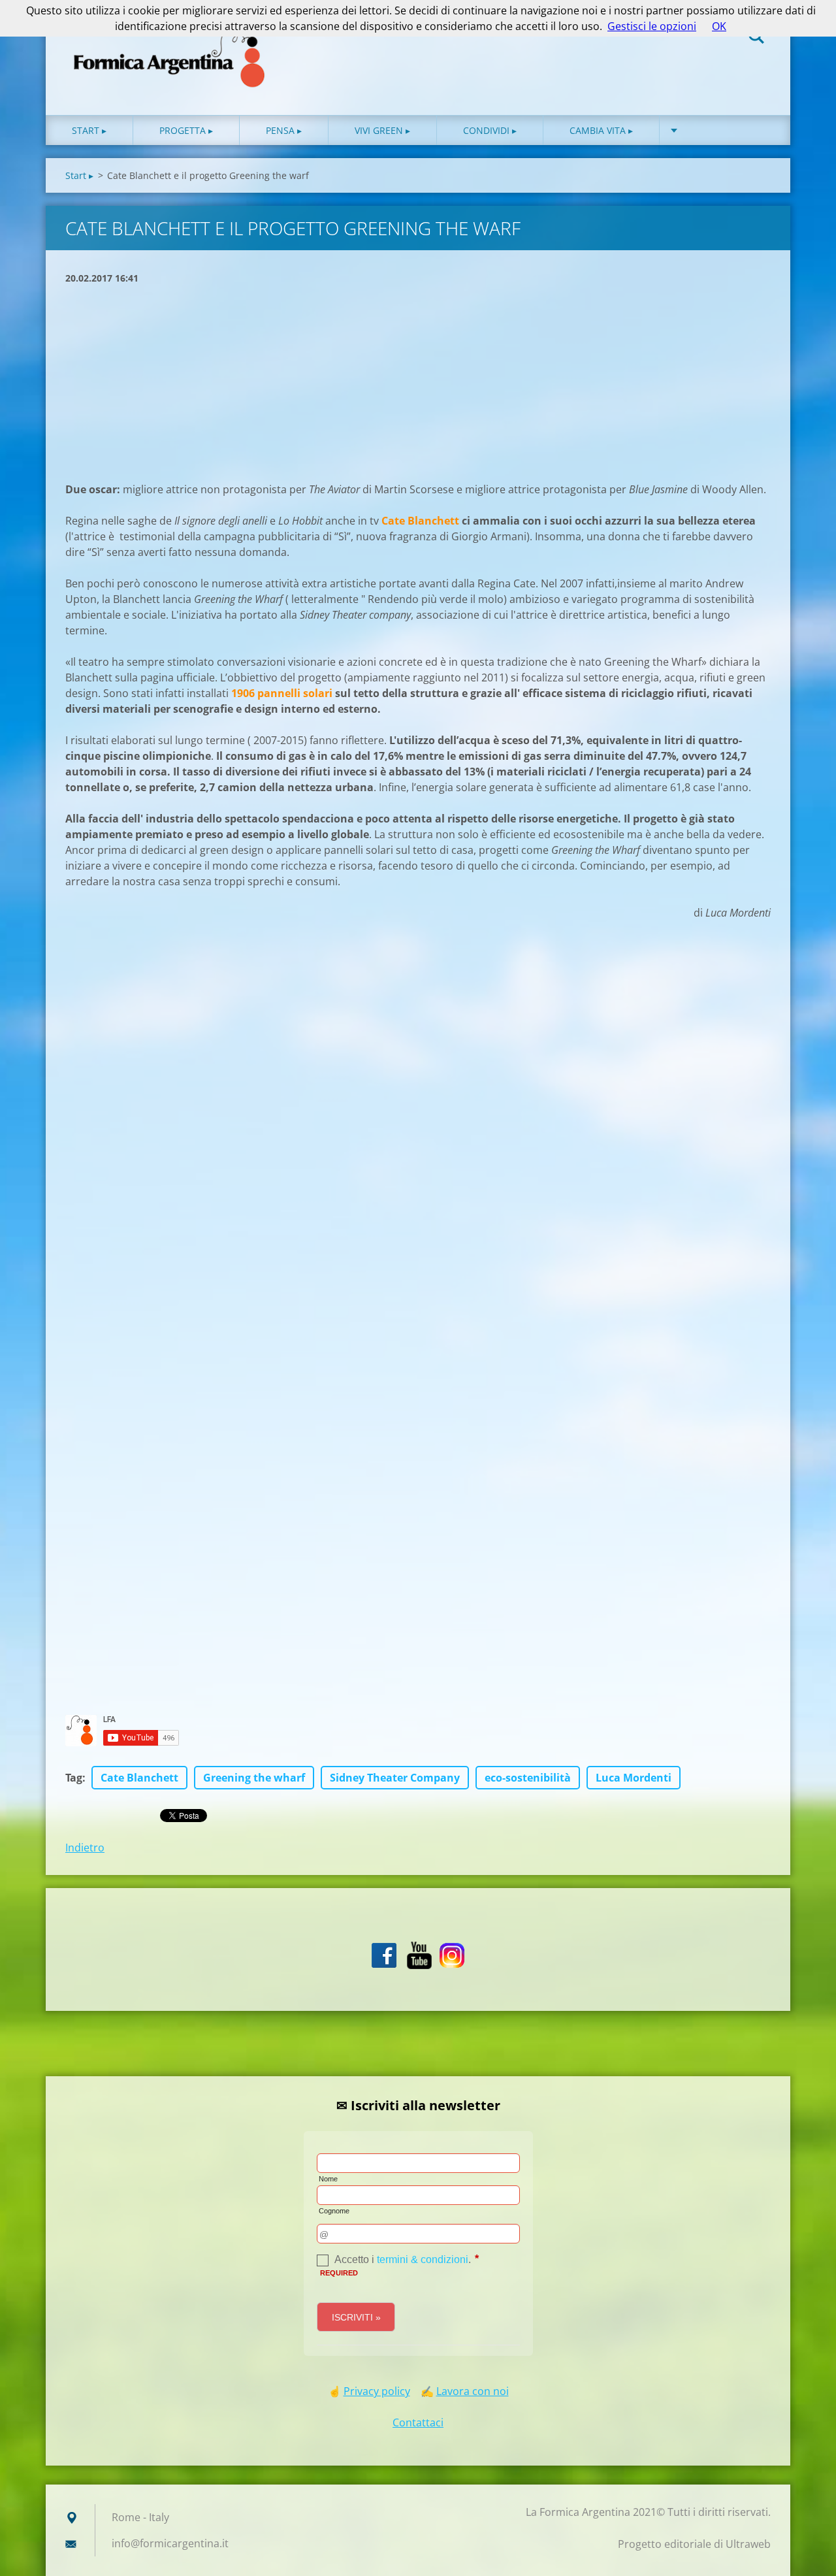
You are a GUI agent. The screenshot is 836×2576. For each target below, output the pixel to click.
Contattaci (418, 2422)
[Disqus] (418, 1178)
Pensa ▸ (284, 130)
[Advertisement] (418, 383)
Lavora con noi (473, 2391)
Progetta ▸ (186, 130)
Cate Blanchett (139, 1778)
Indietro (85, 1848)
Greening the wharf (254, 1778)
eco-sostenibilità (528, 1778)
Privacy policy (377, 2391)
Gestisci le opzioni (652, 26)
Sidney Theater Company (395, 1778)
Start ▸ (89, 130)
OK (719, 26)
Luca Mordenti (634, 1778)
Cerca (756, 38)
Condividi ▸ (490, 130)
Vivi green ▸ (382, 130)
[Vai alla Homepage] (170, 44)
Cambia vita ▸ (601, 130)
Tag (74, 1778)
